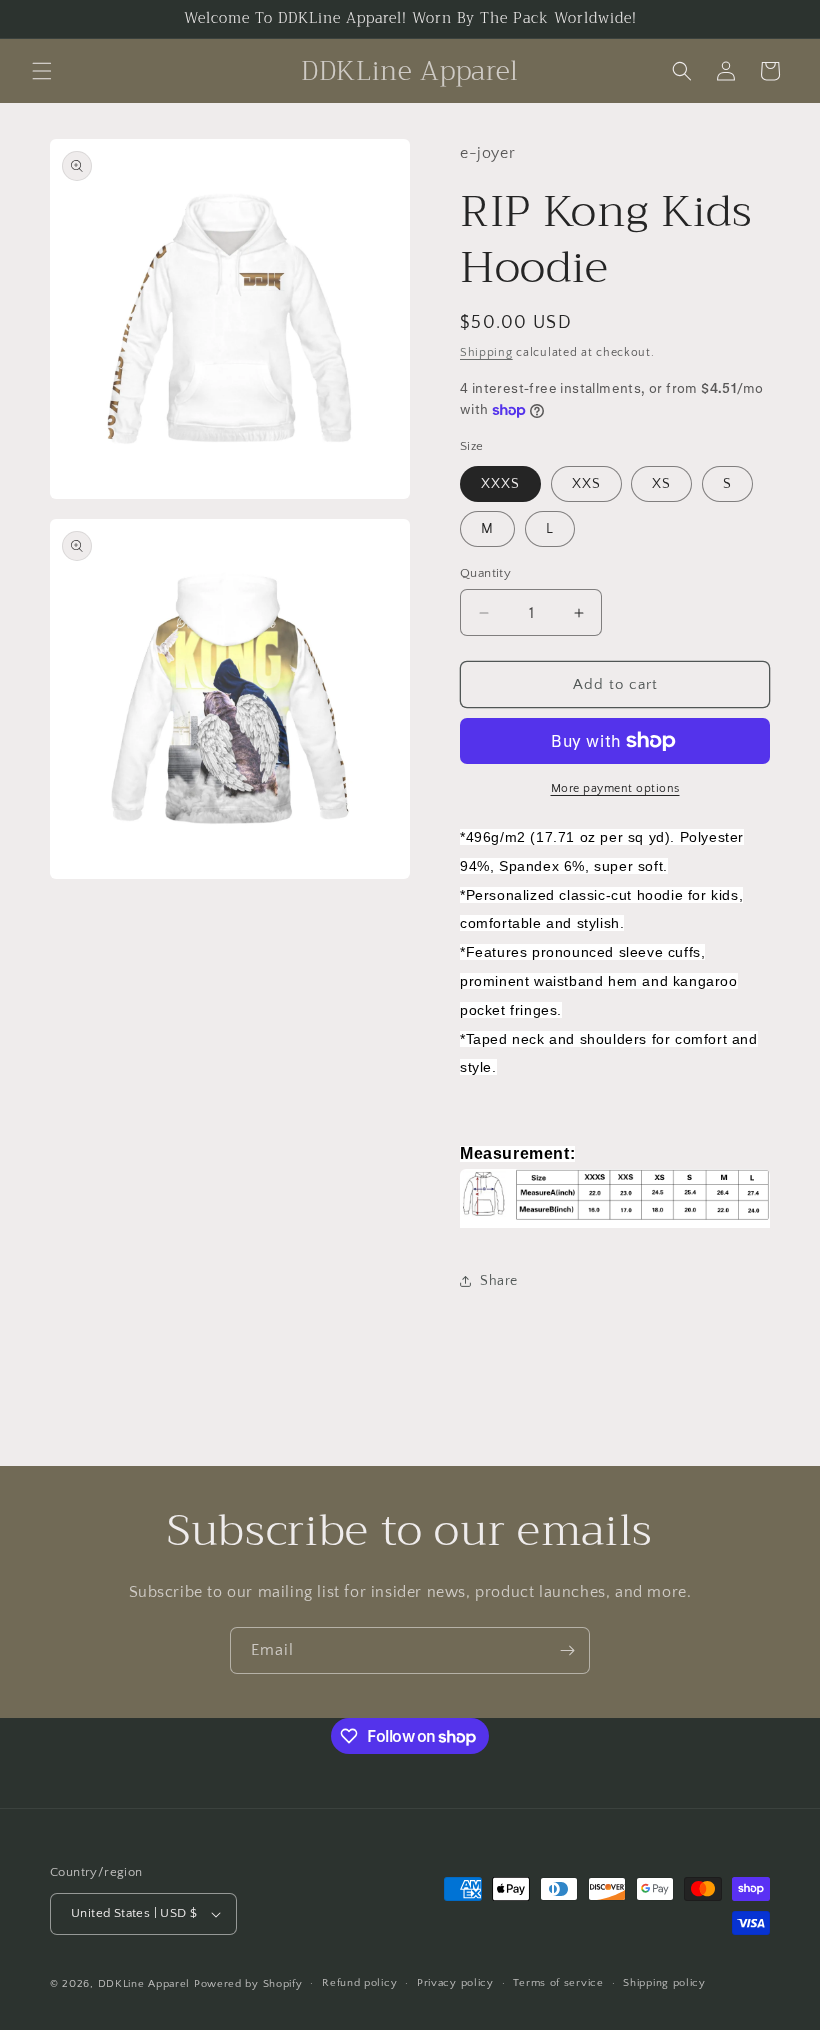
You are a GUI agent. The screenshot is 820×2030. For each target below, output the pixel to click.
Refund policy (359, 1983)
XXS (586, 484)
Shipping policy (664, 1983)
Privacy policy (455, 1983)
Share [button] (499, 1281)
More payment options (615, 788)
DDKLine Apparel (144, 1984)
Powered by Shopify (248, 1984)
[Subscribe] (567, 1650)
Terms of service (558, 1983)
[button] (42, 71)
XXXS (500, 484)
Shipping (486, 352)
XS (661, 484)
